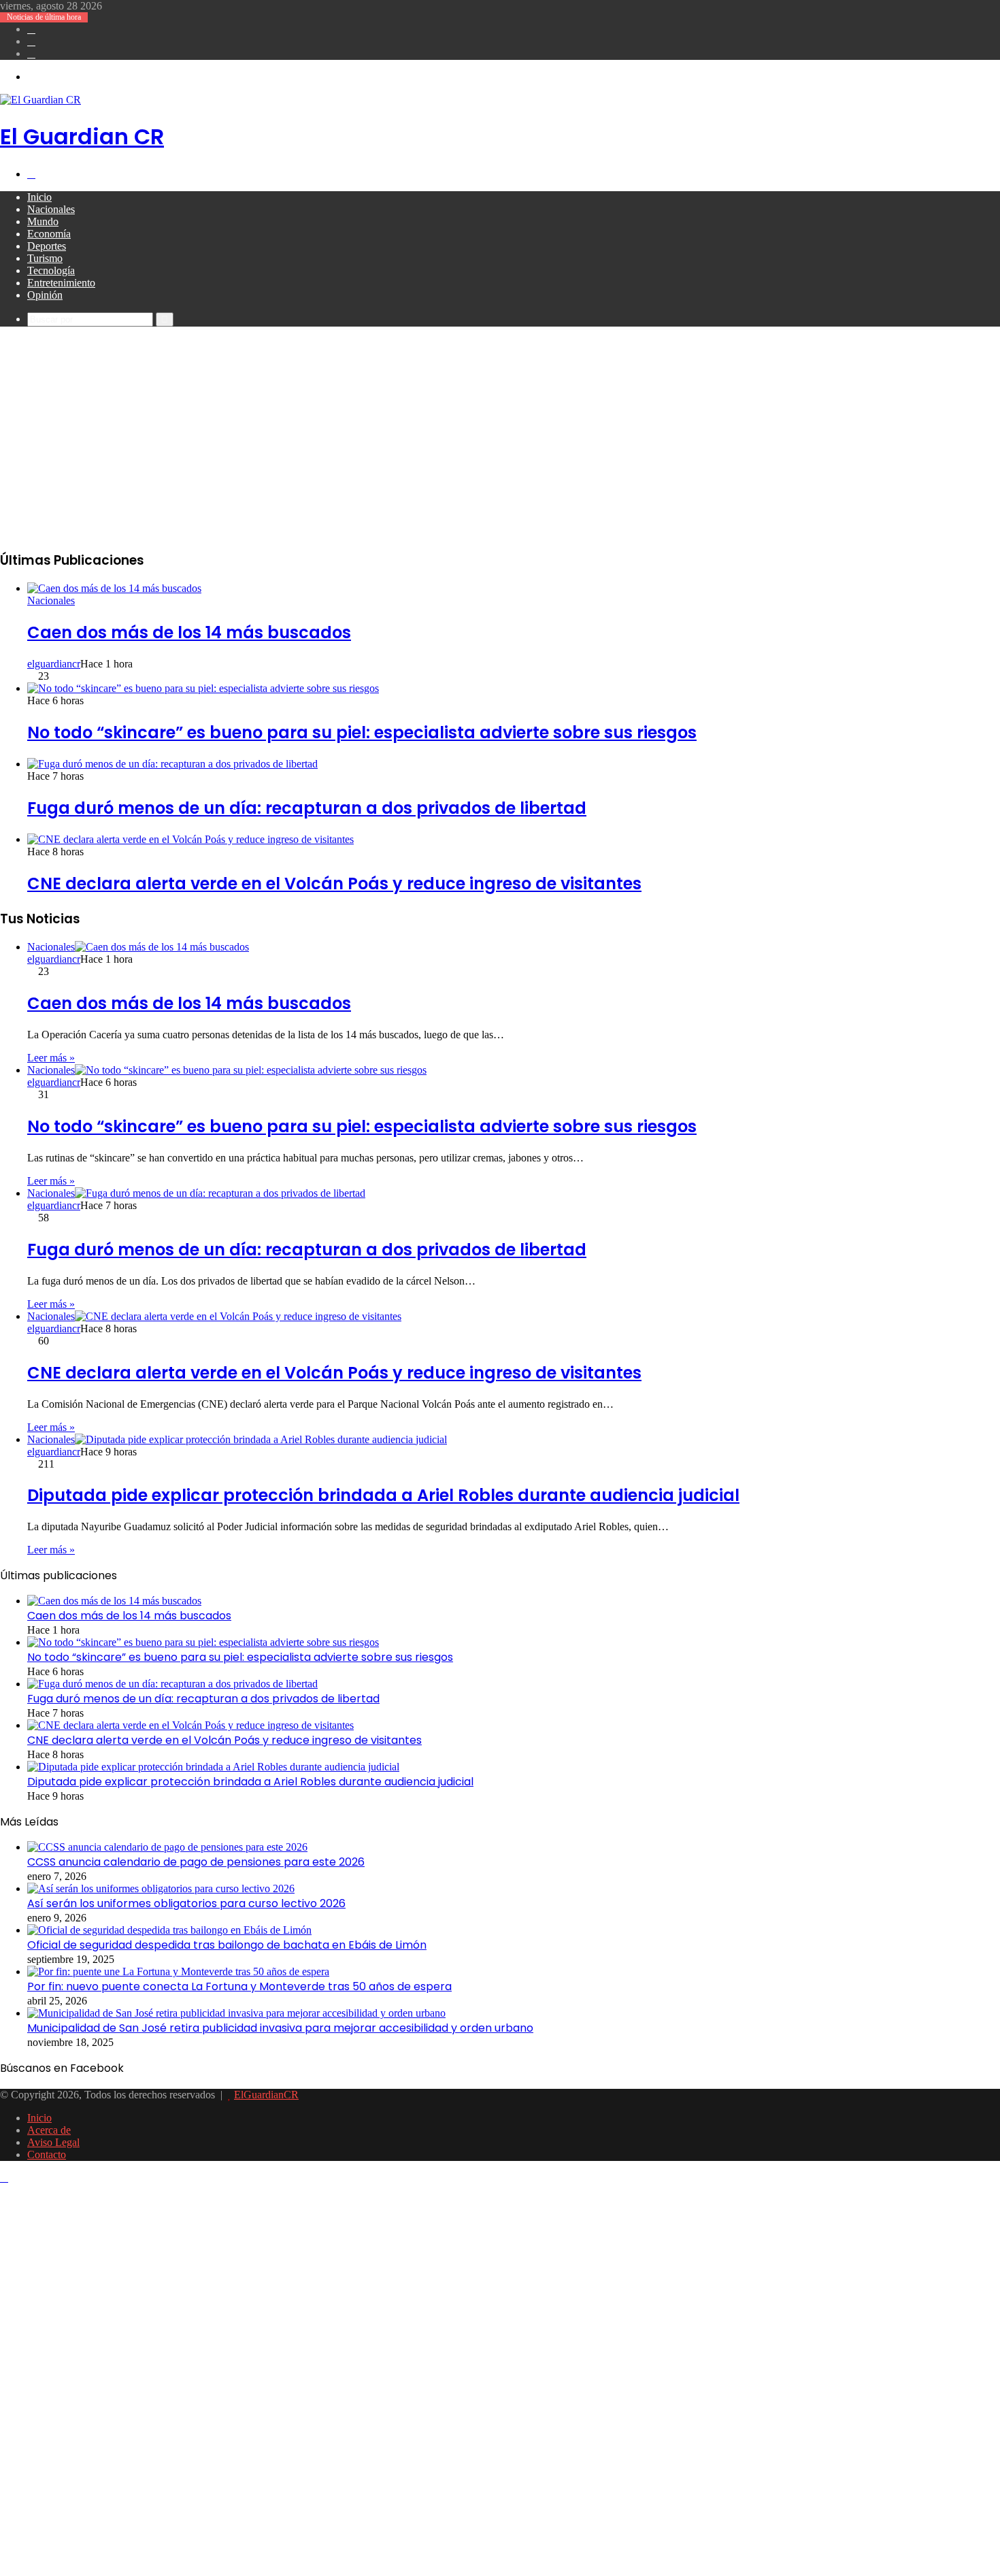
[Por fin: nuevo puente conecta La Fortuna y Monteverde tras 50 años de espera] (178, 1971)
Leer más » (51, 1058)
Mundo (43, 221)
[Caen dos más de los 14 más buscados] (114, 588)
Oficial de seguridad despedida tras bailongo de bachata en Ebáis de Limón (227, 1945)
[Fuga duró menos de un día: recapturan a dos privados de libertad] (172, 764)
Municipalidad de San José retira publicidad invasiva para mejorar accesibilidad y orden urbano (280, 2028)
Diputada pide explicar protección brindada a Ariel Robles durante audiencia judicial (383, 1495)
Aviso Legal (53, 2142)
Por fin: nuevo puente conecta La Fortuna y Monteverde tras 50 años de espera (239, 1986)
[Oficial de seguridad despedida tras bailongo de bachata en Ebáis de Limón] (169, 1930)
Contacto (47, 2154)
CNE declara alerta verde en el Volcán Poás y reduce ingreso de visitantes (334, 884)
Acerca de (49, 2130)
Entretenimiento (61, 283)
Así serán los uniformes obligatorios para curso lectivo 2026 (186, 1903)
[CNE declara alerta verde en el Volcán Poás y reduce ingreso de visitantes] (190, 839)
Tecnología (51, 270)
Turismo (45, 258)
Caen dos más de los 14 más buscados (189, 632)
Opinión (45, 295)
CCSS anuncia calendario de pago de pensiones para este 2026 (196, 1862)
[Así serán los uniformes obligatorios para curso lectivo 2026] (161, 1888)
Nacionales (51, 209)
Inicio (39, 197)
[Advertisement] (500, 442)
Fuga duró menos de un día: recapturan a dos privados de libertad (307, 808)
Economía (49, 234)
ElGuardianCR (266, 2095)
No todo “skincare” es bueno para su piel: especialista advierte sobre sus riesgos (362, 732)
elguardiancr (54, 664)
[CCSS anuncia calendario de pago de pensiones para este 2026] (167, 1847)
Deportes (47, 246)
